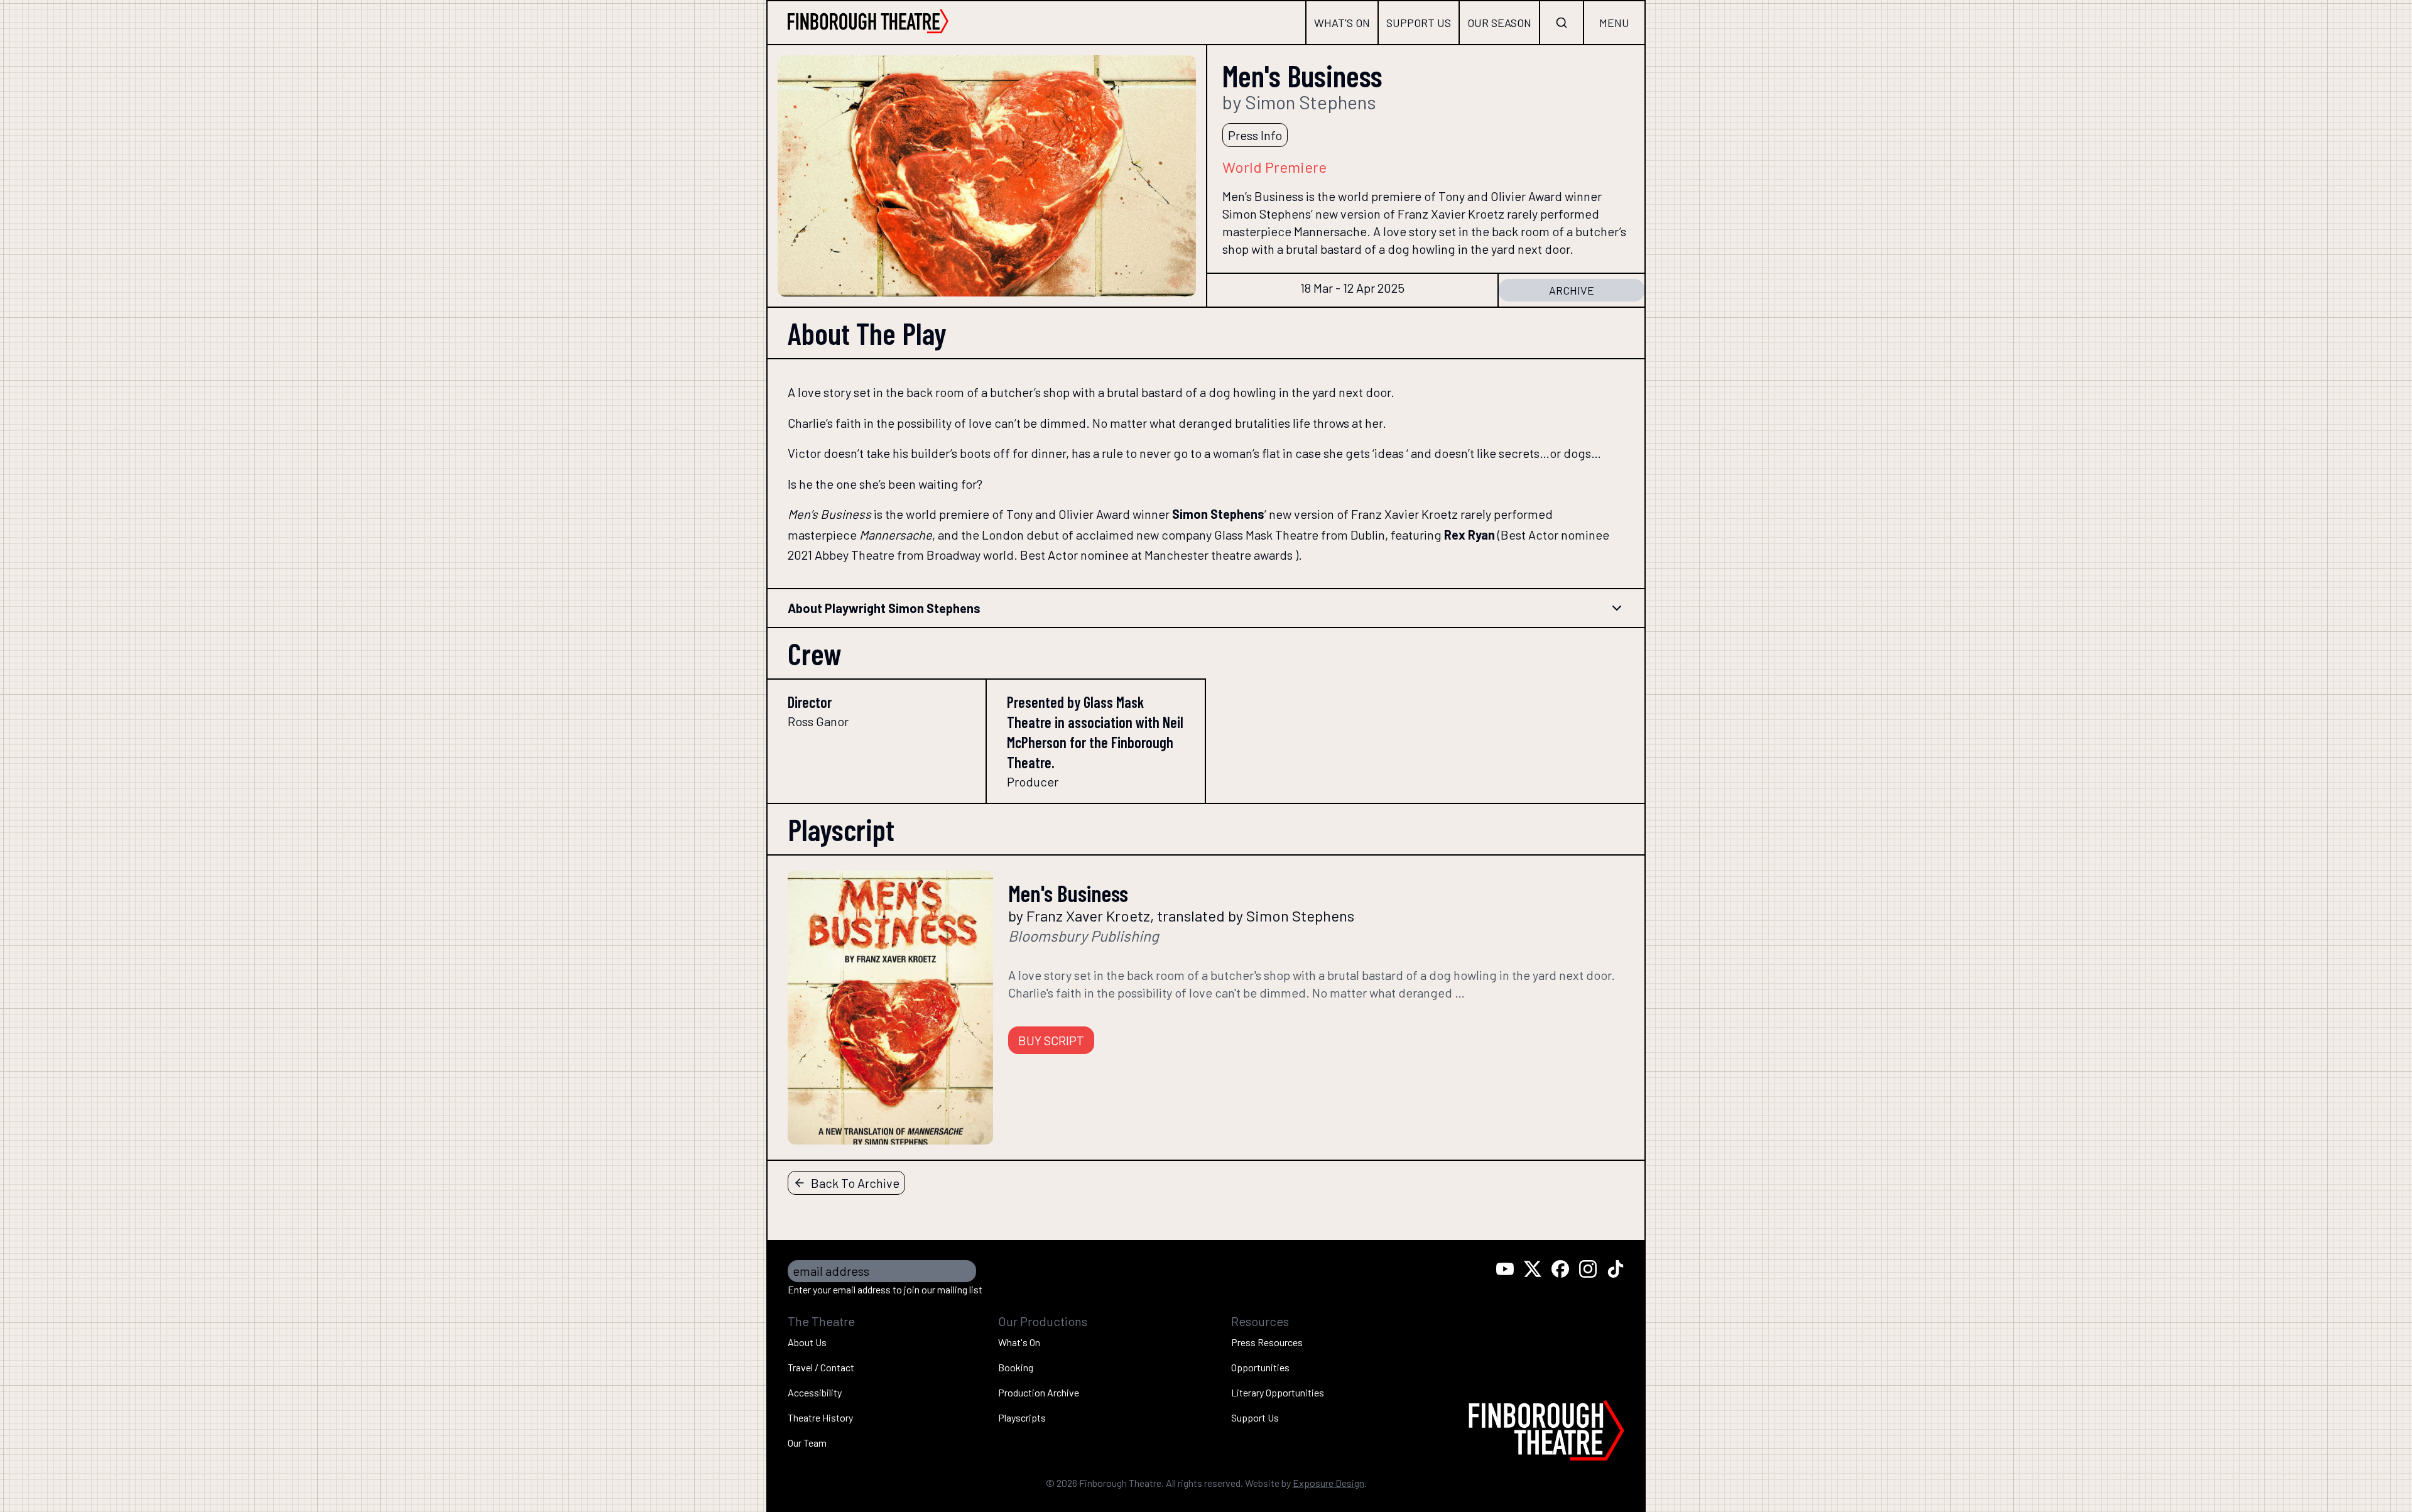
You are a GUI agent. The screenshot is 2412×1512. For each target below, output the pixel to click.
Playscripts (1022, 1417)
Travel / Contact (821, 1367)
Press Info (1255, 135)
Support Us (1419, 23)
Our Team (807, 1443)
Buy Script (1051, 1040)
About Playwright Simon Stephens (884, 608)
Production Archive (1039, 1392)
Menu (1614, 23)
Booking (1016, 1367)
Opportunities (1260, 1367)
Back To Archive (855, 1183)
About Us (807, 1342)
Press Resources (1267, 1342)
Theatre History (820, 1417)
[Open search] (1562, 23)
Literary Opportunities (1278, 1392)
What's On (1342, 23)
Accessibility (815, 1392)
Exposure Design (1328, 1483)
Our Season (1499, 23)
